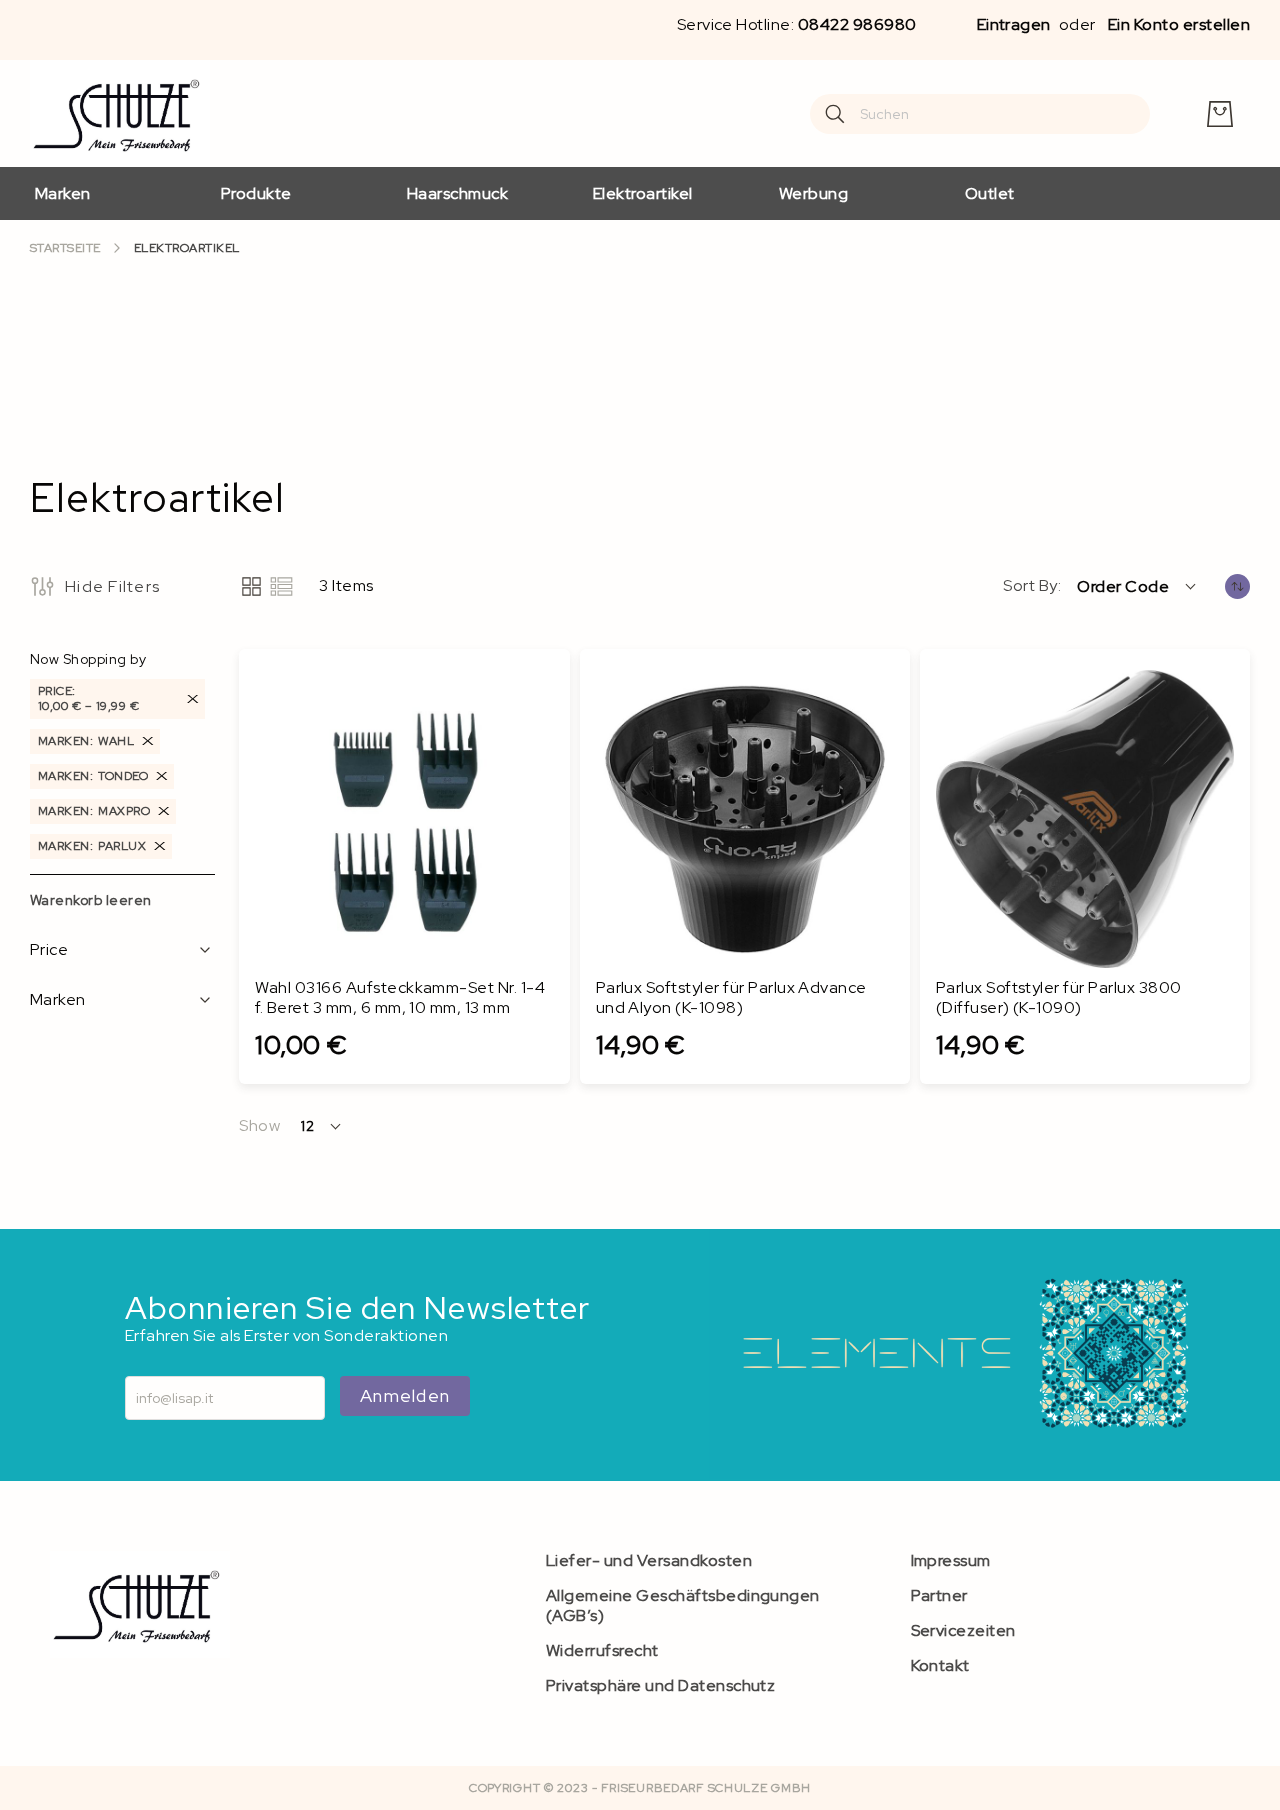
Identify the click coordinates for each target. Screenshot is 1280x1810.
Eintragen (1014, 24)
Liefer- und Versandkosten (649, 1560)
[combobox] (980, 114)
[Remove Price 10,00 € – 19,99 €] (193, 698)
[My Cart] (1220, 114)
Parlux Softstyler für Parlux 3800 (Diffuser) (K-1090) (1059, 998)
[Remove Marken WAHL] (148, 741)
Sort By (1030, 586)
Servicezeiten (963, 1630)
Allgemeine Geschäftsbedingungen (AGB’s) (683, 1605)
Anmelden (405, 1395)
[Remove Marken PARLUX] (160, 846)
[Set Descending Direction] (1237, 586)
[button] (1138, 586)
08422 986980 (857, 24)
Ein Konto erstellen (1179, 24)
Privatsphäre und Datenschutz (660, 1685)
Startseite (65, 248)
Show (259, 1126)
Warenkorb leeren (91, 900)
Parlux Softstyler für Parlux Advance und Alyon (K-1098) (731, 998)
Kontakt (940, 1665)
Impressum (951, 1560)
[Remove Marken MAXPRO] (164, 811)
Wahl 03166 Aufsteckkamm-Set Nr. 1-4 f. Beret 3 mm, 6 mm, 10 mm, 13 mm (400, 998)
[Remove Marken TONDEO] (162, 776)
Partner (939, 1595)
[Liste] (281, 586)
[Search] (835, 114)
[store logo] (120, 113)
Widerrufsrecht (602, 1650)
